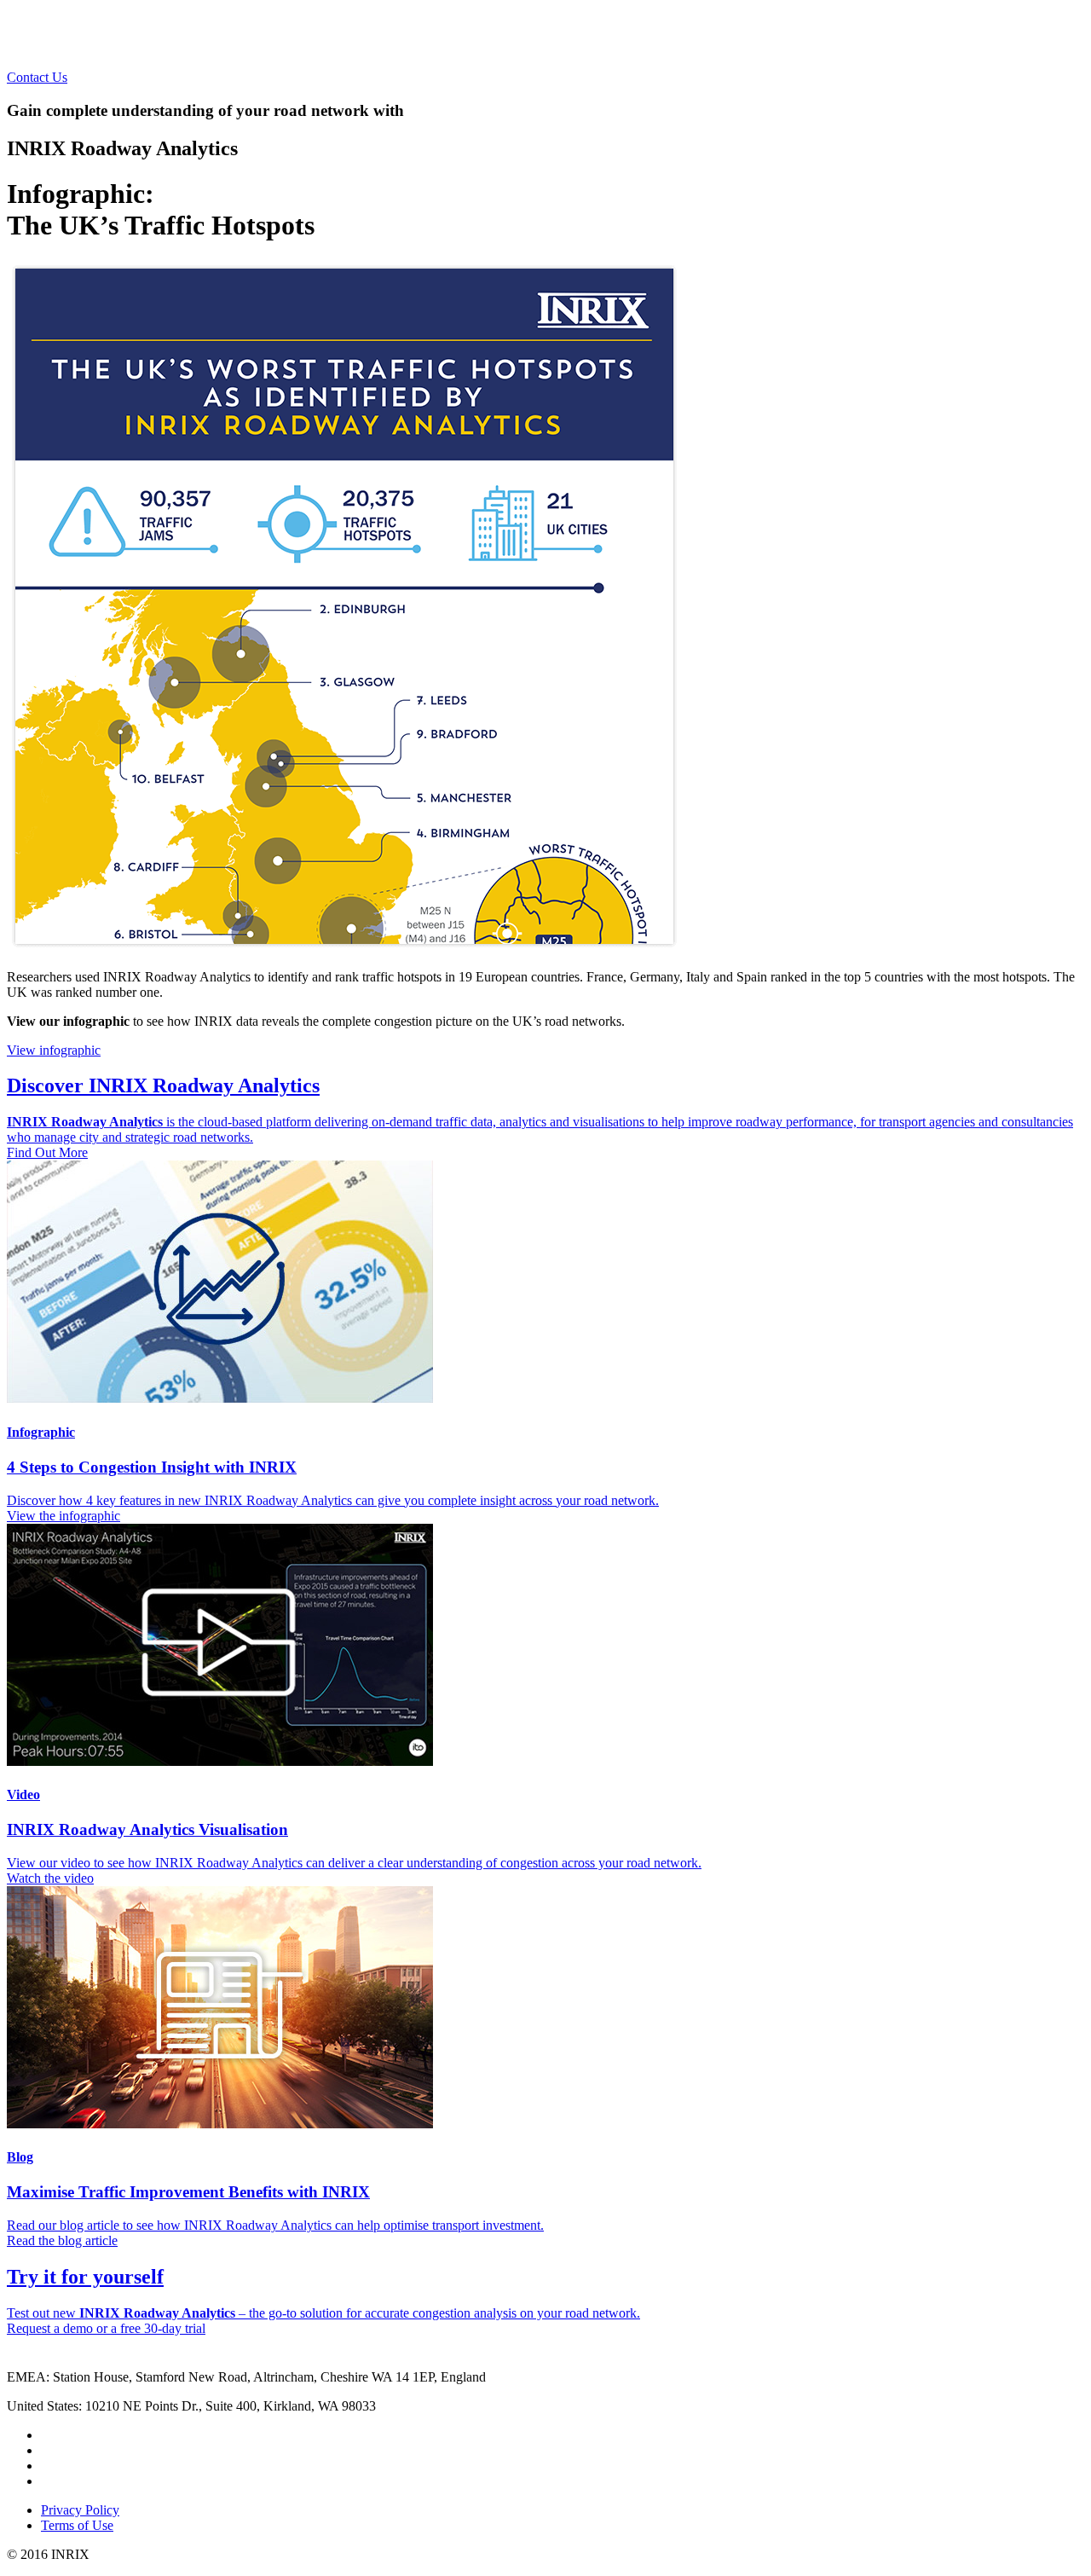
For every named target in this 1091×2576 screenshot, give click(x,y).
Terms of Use (77, 2525)
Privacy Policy (80, 2510)
